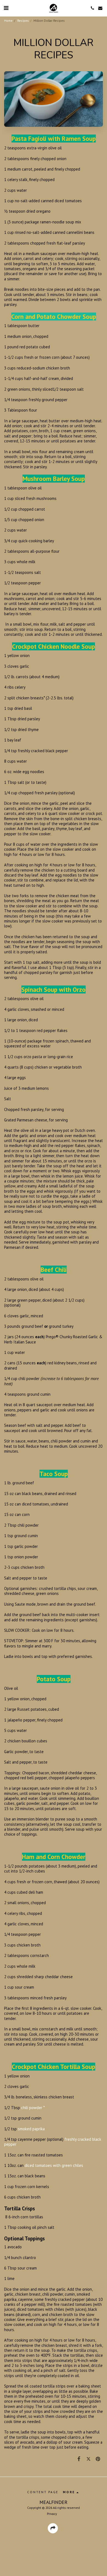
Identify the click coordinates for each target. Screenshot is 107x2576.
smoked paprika (31, 2129)
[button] (6, 8)
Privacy (52, 2514)
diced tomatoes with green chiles (54, 2165)
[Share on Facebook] (79, 2459)
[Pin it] (98, 2459)
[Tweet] (88, 2459)
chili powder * (33, 2108)
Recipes (23, 20)
